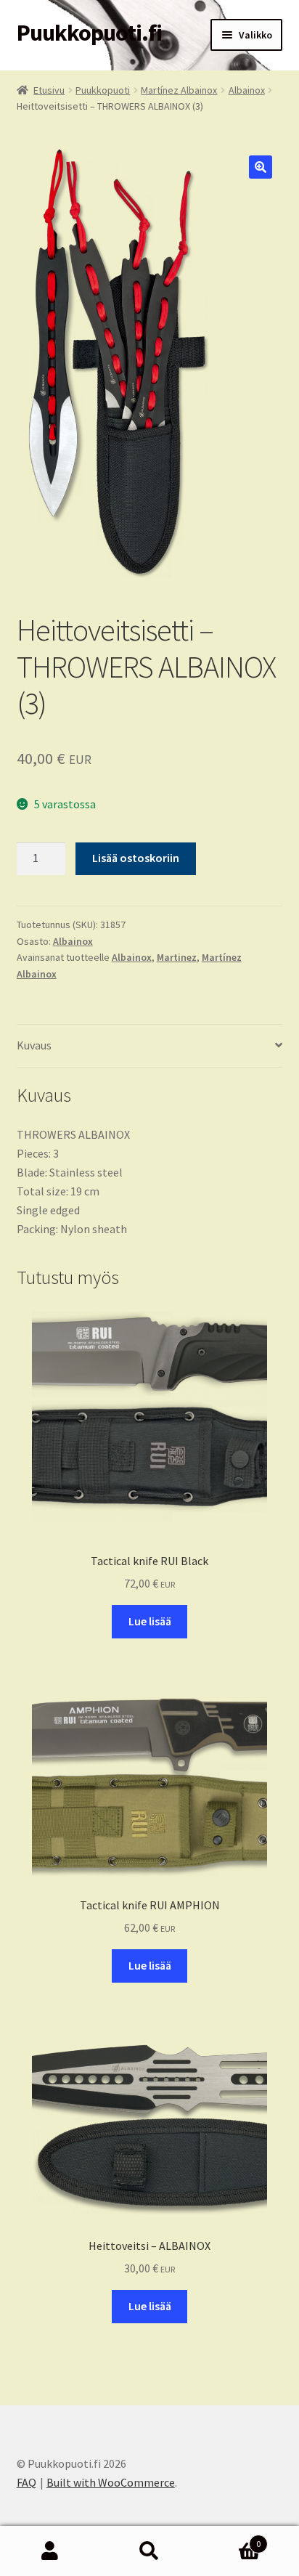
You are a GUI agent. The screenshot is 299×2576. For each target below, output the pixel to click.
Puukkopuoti (103, 90)
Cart (230, 2539)
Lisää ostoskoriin (136, 858)
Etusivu (49, 90)
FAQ (26, 2482)
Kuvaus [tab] (34, 1045)
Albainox (247, 90)
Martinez (177, 957)
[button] (261, 167)
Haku (149, 2551)
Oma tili (50, 2551)
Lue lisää (150, 1621)
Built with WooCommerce (111, 2482)
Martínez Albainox (179, 90)
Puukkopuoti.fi (89, 33)
